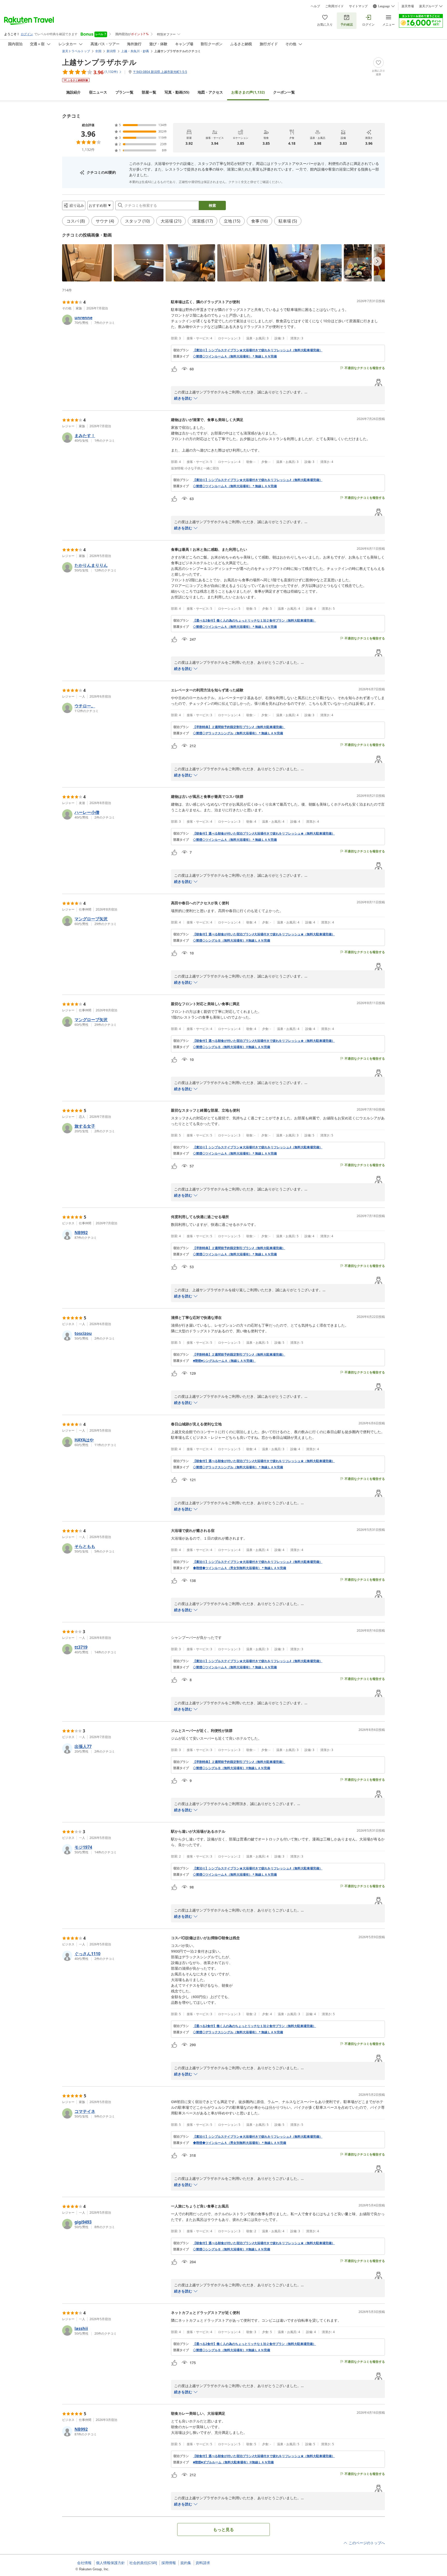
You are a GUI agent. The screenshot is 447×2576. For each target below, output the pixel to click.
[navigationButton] (377, 261)
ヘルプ (315, 6)
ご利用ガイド (334, 6)
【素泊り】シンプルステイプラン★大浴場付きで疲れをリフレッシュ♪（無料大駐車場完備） (258, 350)
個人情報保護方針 (110, 2563)
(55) (177, 92)
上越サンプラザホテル (99, 62)
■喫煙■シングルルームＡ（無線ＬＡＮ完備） (224, 1361)
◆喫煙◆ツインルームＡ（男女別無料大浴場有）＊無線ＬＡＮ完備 (240, 1568)
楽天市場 (408, 6)
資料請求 (203, 2563)
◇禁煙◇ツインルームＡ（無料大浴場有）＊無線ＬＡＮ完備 (235, 356)
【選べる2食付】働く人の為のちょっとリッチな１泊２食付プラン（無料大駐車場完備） (254, 621)
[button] (87, 263)
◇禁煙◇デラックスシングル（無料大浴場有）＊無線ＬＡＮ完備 (238, 733)
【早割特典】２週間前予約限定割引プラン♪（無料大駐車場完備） (239, 727)
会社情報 (84, 2563)
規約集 (186, 2563)
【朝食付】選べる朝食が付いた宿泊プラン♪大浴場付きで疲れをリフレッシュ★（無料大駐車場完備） (264, 834)
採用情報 (169, 2563)
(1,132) (248, 92)
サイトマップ (358, 6)
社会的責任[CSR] (143, 2563)
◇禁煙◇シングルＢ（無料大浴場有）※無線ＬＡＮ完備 (232, 941)
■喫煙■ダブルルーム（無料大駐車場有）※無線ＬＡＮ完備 (233, 2462)
